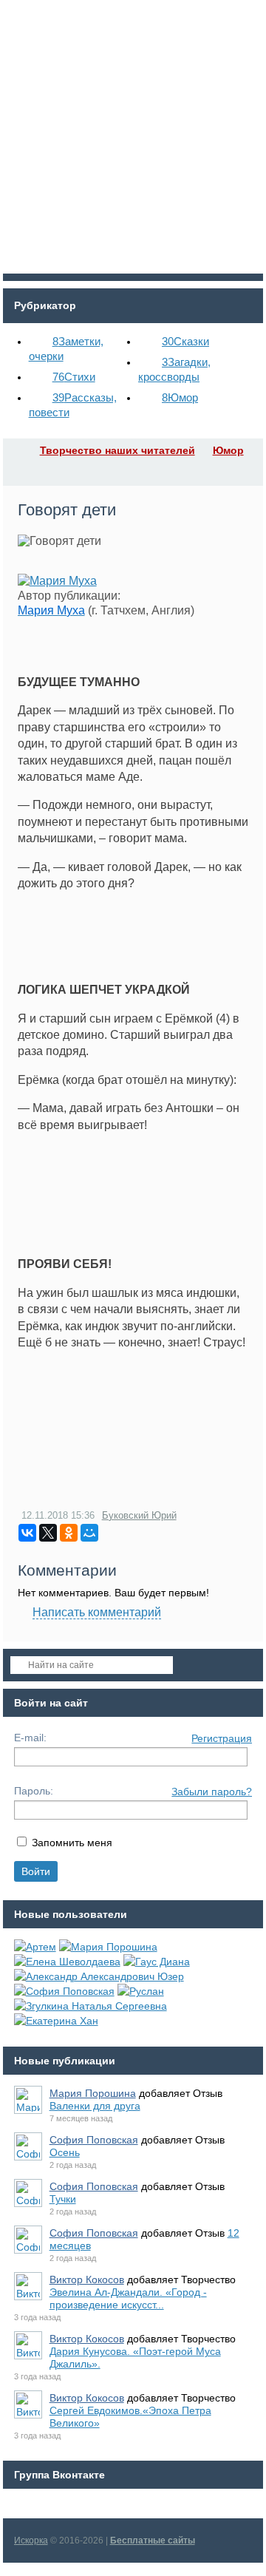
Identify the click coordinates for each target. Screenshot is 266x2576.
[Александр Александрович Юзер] (99, 1976)
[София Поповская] (64, 1991)
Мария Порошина (93, 2093)
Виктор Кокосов (87, 2280)
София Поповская (94, 2140)
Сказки (185, 341)
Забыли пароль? (212, 1792)
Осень (65, 2152)
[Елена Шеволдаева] (67, 1962)
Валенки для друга (95, 2106)
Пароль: (34, 1791)
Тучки (63, 2199)
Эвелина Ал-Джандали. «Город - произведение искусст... (128, 2298)
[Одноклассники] (69, 1533)
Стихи (74, 377)
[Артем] (35, 1947)
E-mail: (30, 1738)
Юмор (180, 397)
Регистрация (222, 1738)
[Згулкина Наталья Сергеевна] (91, 2006)
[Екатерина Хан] (56, 2021)
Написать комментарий (97, 1612)
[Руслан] (141, 1991)
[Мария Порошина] (108, 1947)
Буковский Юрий (139, 1515)
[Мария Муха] (57, 581)
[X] (48, 1533)
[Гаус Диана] (157, 1962)
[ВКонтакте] (27, 1533)
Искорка (31, 2541)
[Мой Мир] (89, 1533)
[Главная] (16, 450)
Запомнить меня (72, 1843)
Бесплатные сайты (153, 2541)
